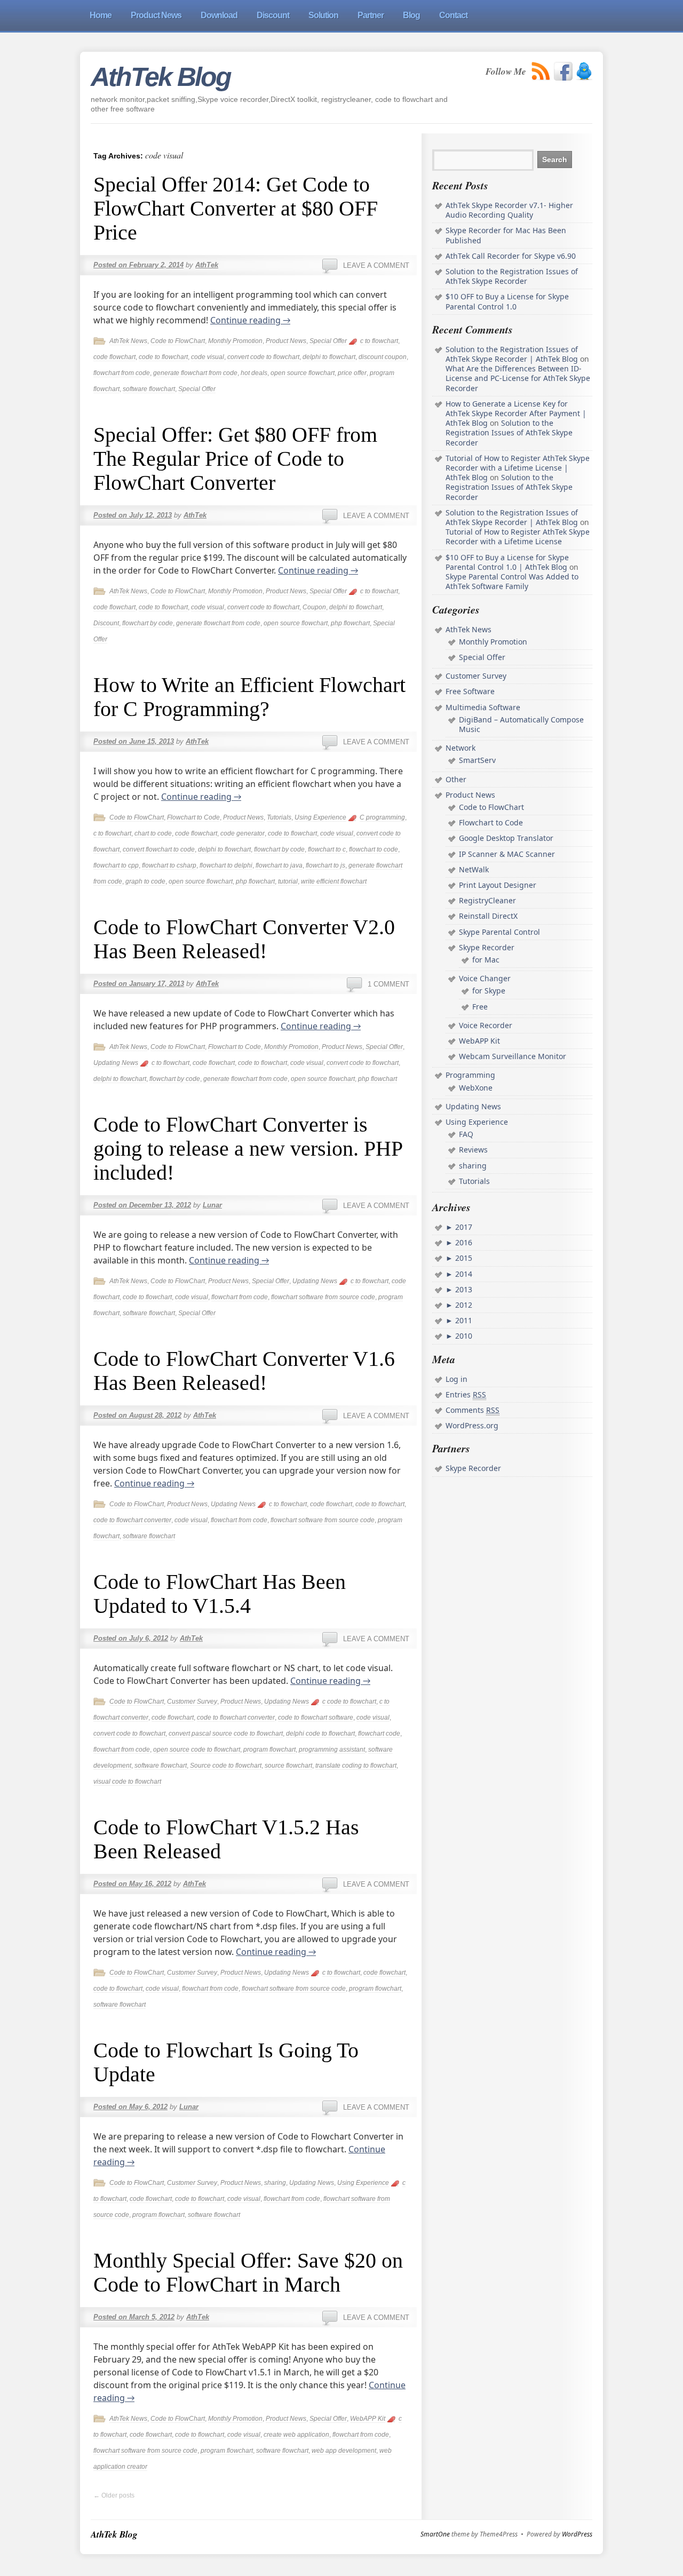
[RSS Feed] (541, 71)
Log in (456, 1379)
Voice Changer (485, 978)
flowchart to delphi (226, 865)
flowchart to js (325, 865)
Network (460, 748)
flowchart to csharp (169, 865)
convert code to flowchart (263, 357)
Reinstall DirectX (488, 916)
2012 (463, 1305)
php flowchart (350, 623)
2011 (463, 1320)
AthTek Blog (161, 77)
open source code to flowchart (197, 1750)
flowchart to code (374, 849)
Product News (286, 341)
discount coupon (383, 357)
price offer (352, 373)
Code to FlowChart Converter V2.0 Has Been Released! (244, 939)
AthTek (207, 265)
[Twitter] (584, 71)
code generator (243, 833)
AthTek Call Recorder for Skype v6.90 (511, 256)
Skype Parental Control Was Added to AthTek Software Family (512, 581)
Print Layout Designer (498, 885)
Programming (470, 1075)
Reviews (473, 1150)
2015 (463, 1258)
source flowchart (288, 1766)
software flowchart (149, 389)
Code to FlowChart (178, 341)
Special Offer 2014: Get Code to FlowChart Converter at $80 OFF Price (236, 208)
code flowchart (114, 357)
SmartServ (477, 760)
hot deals (254, 373)
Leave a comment (376, 265)
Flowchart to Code (193, 817)
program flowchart (269, 1750)
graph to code (145, 881)
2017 (463, 1227)
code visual (208, 357)
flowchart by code (148, 623)
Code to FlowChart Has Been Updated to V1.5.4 (220, 1594)
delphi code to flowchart (320, 1734)
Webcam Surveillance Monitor (513, 1056)
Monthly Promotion (235, 341)
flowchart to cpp (116, 865)
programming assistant (332, 1750)
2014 (463, 1274)
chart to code (153, 833)
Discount (106, 623)
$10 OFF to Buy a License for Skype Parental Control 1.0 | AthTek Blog (507, 562)
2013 (463, 1289)
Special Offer (328, 341)
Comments (472, 1410)
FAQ (466, 1134)
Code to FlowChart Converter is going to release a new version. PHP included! (248, 1148)
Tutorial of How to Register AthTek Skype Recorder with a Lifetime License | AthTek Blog (518, 468)
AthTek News (128, 341)
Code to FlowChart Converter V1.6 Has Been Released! (244, 1371)
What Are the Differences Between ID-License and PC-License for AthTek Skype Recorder (518, 378)
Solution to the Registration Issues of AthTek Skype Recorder (512, 276)
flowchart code (379, 1734)
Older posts (114, 2495)
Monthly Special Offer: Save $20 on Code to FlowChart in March (248, 2272)
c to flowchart (379, 341)
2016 (463, 1242)
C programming (382, 817)
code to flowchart (163, 357)
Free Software (470, 691)
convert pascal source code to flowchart (226, 1734)
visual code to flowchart (127, 1782)
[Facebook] (563, 71)
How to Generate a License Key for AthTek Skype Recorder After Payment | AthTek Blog (516, 413)
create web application (296, 2435)
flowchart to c (327, 849)
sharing (275, 2183)
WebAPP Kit (368, 2419)
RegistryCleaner (487, 900)
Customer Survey (192, 1702)
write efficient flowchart (334, 881)
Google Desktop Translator (506, 838)
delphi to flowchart (329, 357)
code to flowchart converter (132, 1520)
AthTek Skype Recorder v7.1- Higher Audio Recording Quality (509, 210)
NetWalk (474, 869)
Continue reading (250, 320)
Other (456, 779)
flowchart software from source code (323, 1297)
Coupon (314, 607)
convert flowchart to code (159, 849)
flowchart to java (279, 865)
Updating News (116, 1063)
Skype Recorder (487, 947)
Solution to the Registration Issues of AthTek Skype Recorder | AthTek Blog (512, 354)
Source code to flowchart (226, 1766)
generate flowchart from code (195, 373)
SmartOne (435, 2534)
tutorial (288, 881)
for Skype (489, 991)
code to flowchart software (316, 1718)
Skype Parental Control (499, 932)
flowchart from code (122, 373)
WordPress (577, 2534)
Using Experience (320, 817)
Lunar (212, 1205)
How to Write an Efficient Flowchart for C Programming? (249, 697)
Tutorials (279, 817)
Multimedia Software (483, 707)
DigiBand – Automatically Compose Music (521, 724)
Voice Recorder (486, 1025)
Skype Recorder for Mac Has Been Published (506, 235)
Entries (466, 1394)
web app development (344, 2451)
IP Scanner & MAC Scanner (507, 854)
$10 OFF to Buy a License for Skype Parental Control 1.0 (507, 301)
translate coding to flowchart (356, 1766)
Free (480, 1007)
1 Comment (388, 984)
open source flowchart (303, 373)
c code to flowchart (349, 1702)
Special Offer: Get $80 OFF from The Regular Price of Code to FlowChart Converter (235, 459)
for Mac (486, 960)
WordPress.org (472, 1425)
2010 (463, 1336)
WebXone (476, 1088)
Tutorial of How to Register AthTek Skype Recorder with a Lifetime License (518, 536)
